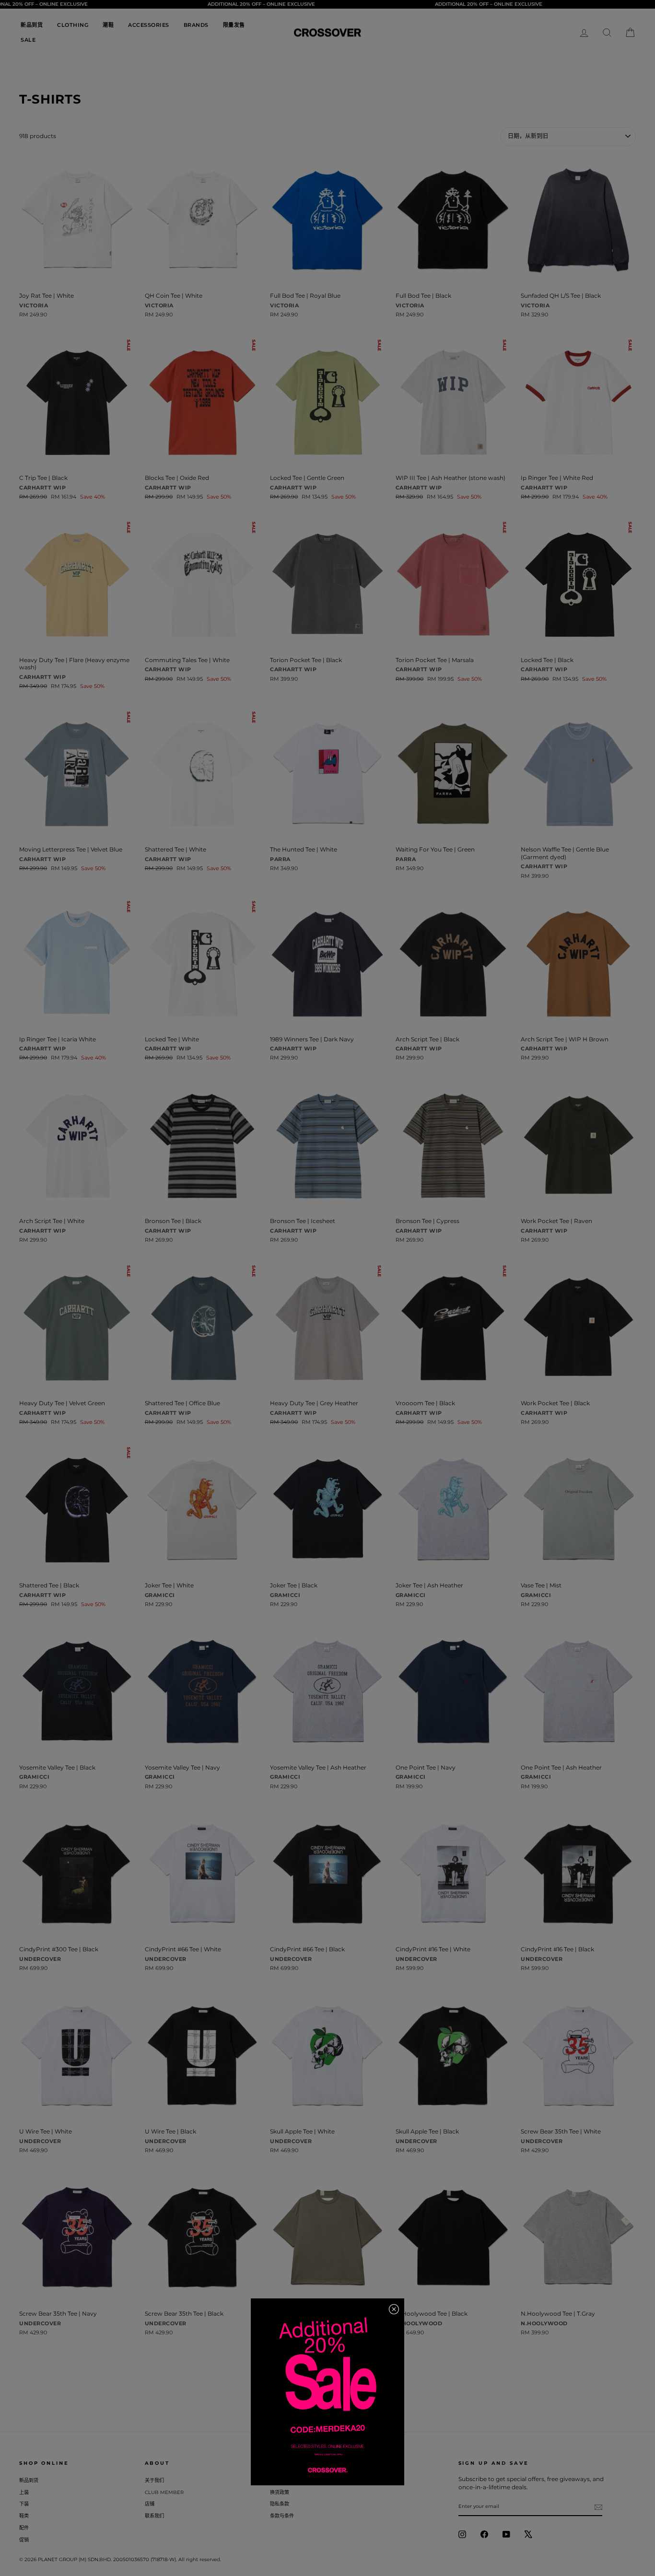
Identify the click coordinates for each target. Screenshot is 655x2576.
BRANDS (196, 25)
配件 (24, 2528)
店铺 (150, 2504)
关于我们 (154, 2480)
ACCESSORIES (149, 25)
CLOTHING (73, 25)
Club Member (164, 2492)
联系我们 (154, 2516)
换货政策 (280, 2492)
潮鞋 (108, 25)
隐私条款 (280, 2504)
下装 (24, 2504)
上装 (24, 2492)
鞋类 (24, 2516)
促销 (24, 2540)
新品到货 (32, 25)
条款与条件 (282, 2516)
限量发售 (234, 25)
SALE (28, 40)
